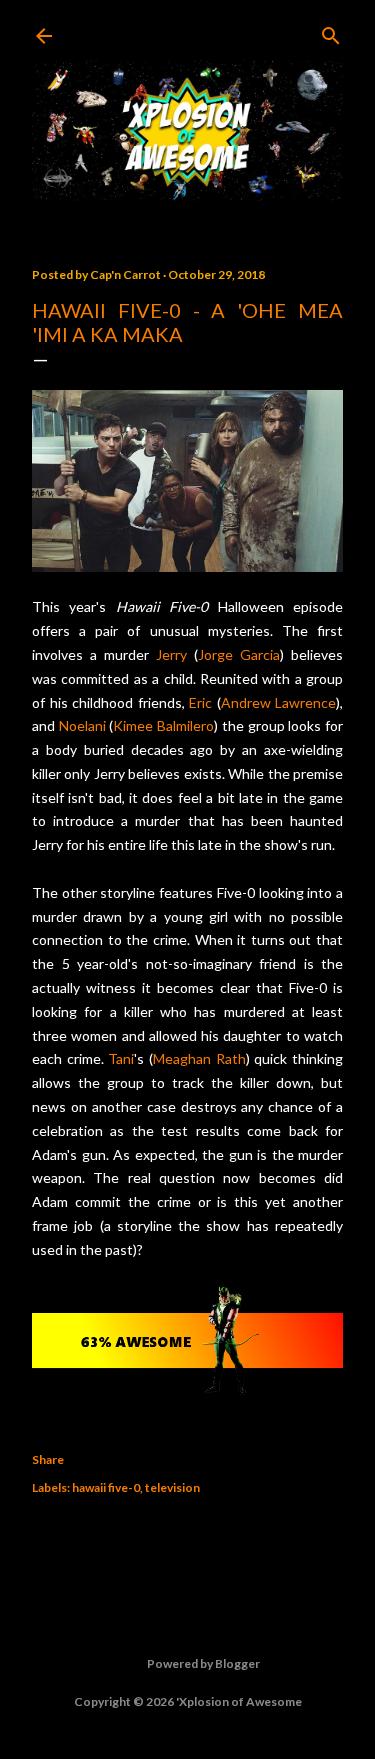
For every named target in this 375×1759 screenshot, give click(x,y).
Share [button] (48, 1459)
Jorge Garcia (239, 654)
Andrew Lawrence (279, 702)
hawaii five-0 (106, 1487)
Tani (121, 1058)
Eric (200, 702)
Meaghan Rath (199, 1058)
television (172, 1487)
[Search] (331, 31)
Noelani (82, 725)
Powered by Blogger (203, 1663)
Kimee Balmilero (163, 725)
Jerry (171, 654)
